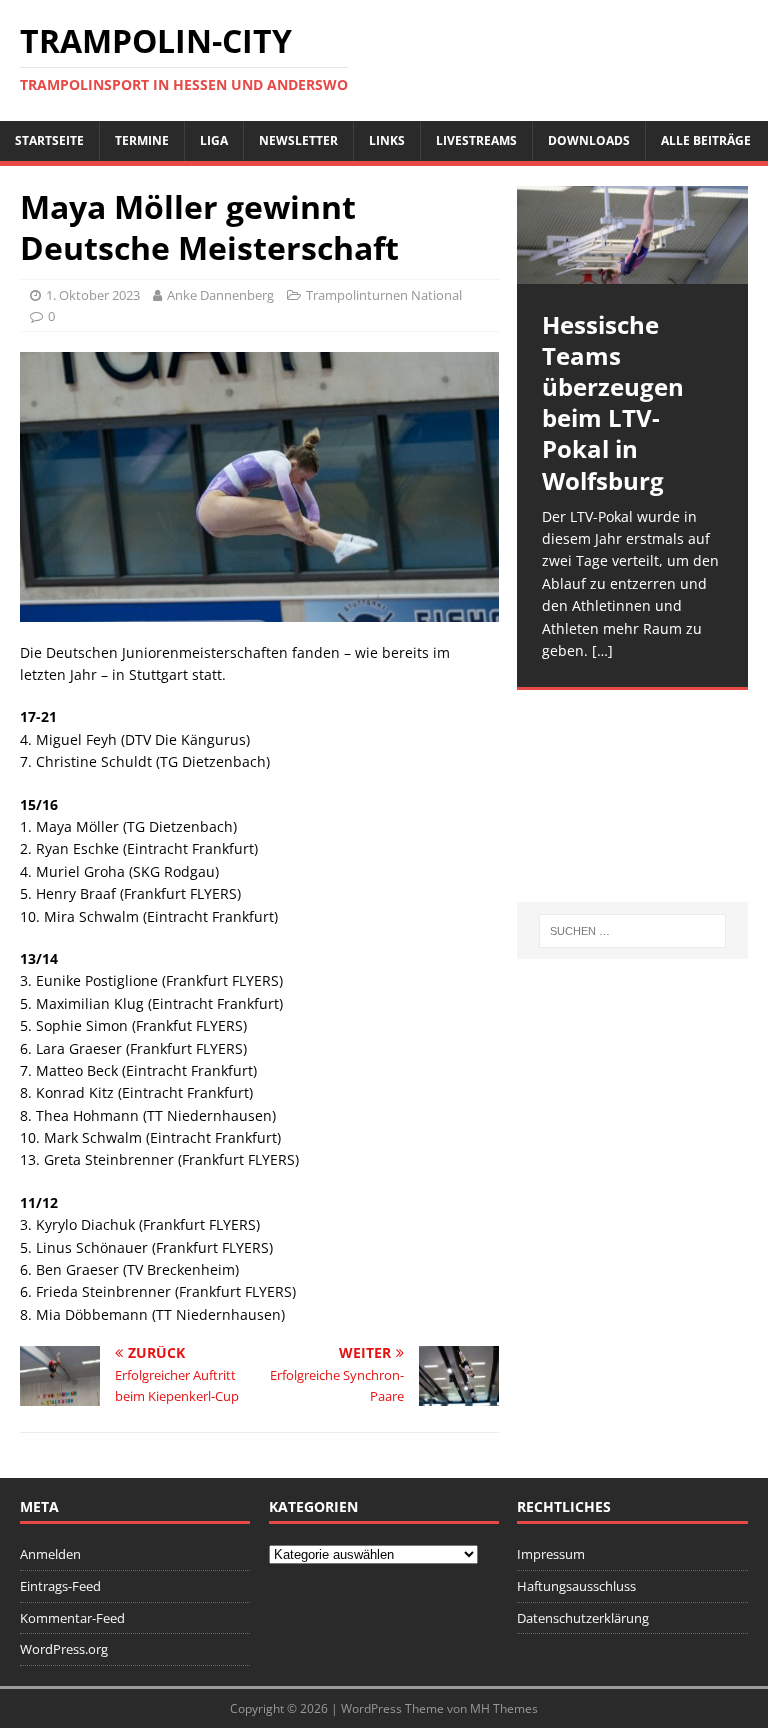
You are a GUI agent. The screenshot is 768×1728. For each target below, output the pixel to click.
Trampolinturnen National (384, 295)
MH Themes (504, 1708)
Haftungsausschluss (576, 1586)
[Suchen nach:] (632, 931)
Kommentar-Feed (72, 1618)
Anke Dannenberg (220, 295)
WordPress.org (64, 1649)
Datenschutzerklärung (583, 1618)
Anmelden (50, 1554)
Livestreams (476, 140)
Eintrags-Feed (60, 1586)
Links (387, 140)
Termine (142, 140)
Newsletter (298, 140)
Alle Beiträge (706, 140)
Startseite (49, 140)
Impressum (551, 1554)
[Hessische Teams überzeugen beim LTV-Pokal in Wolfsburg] (632, 235)
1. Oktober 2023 (93, 295)
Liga (214, 140)
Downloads (589, 140)
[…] (602, 650)
